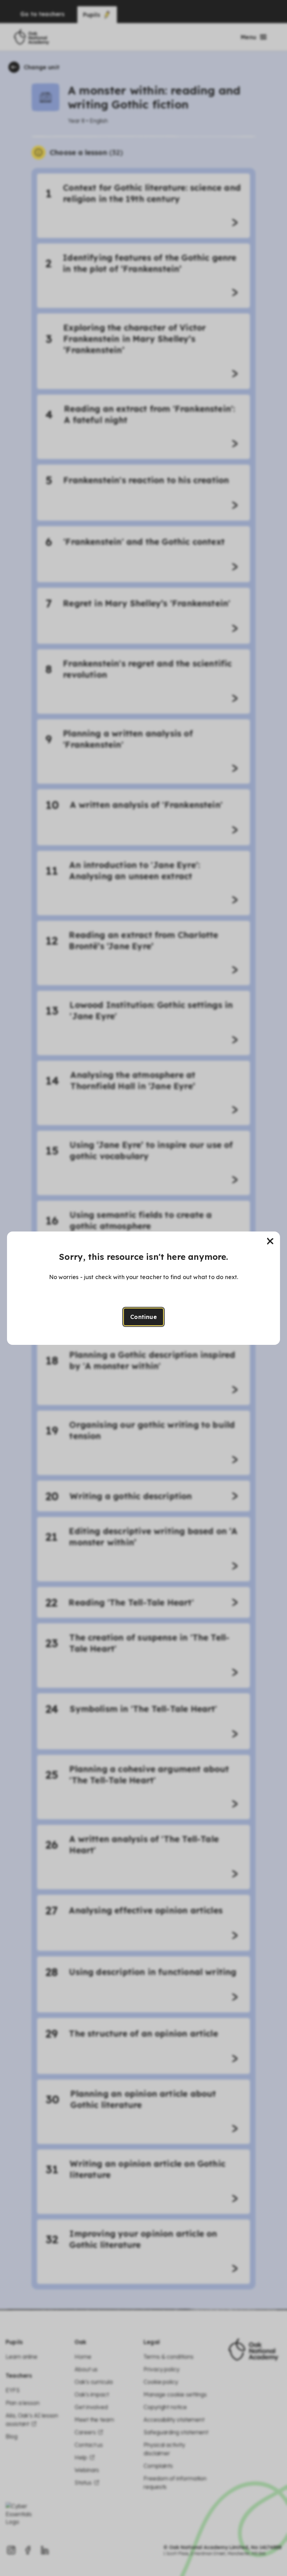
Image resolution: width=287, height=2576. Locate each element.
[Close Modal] (270, 1241)
